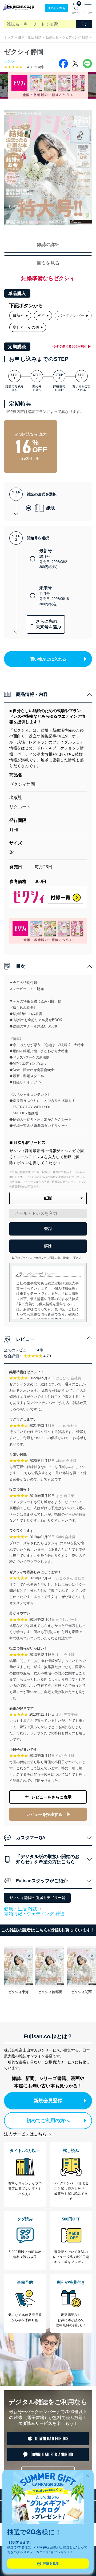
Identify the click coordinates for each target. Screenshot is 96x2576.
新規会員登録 (48, 2101)
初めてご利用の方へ (48, 2121)
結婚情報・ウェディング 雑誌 (67, 37)
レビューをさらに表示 (51, 1797)
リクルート (12, 61)
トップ (9, 37)
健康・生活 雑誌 (30, 37)
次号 (41, 315)
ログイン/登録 (56, 8)
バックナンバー (71, 315)
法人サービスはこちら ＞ (28, 2134)
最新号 (18, 315)
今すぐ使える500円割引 (70, 346)
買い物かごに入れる (48, 659)
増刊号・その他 (26, 327)
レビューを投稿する (44, 1814)
